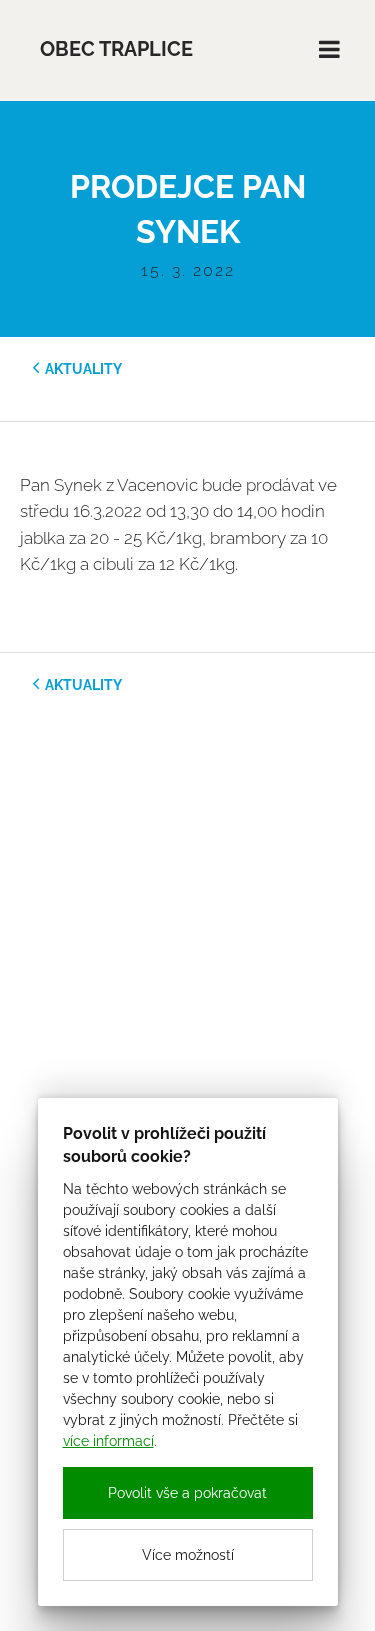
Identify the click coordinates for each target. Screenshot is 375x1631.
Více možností (188, 1555)
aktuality (83, 369)
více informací (108, 1441)
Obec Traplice (116, 49)
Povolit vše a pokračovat (187, 1493)
